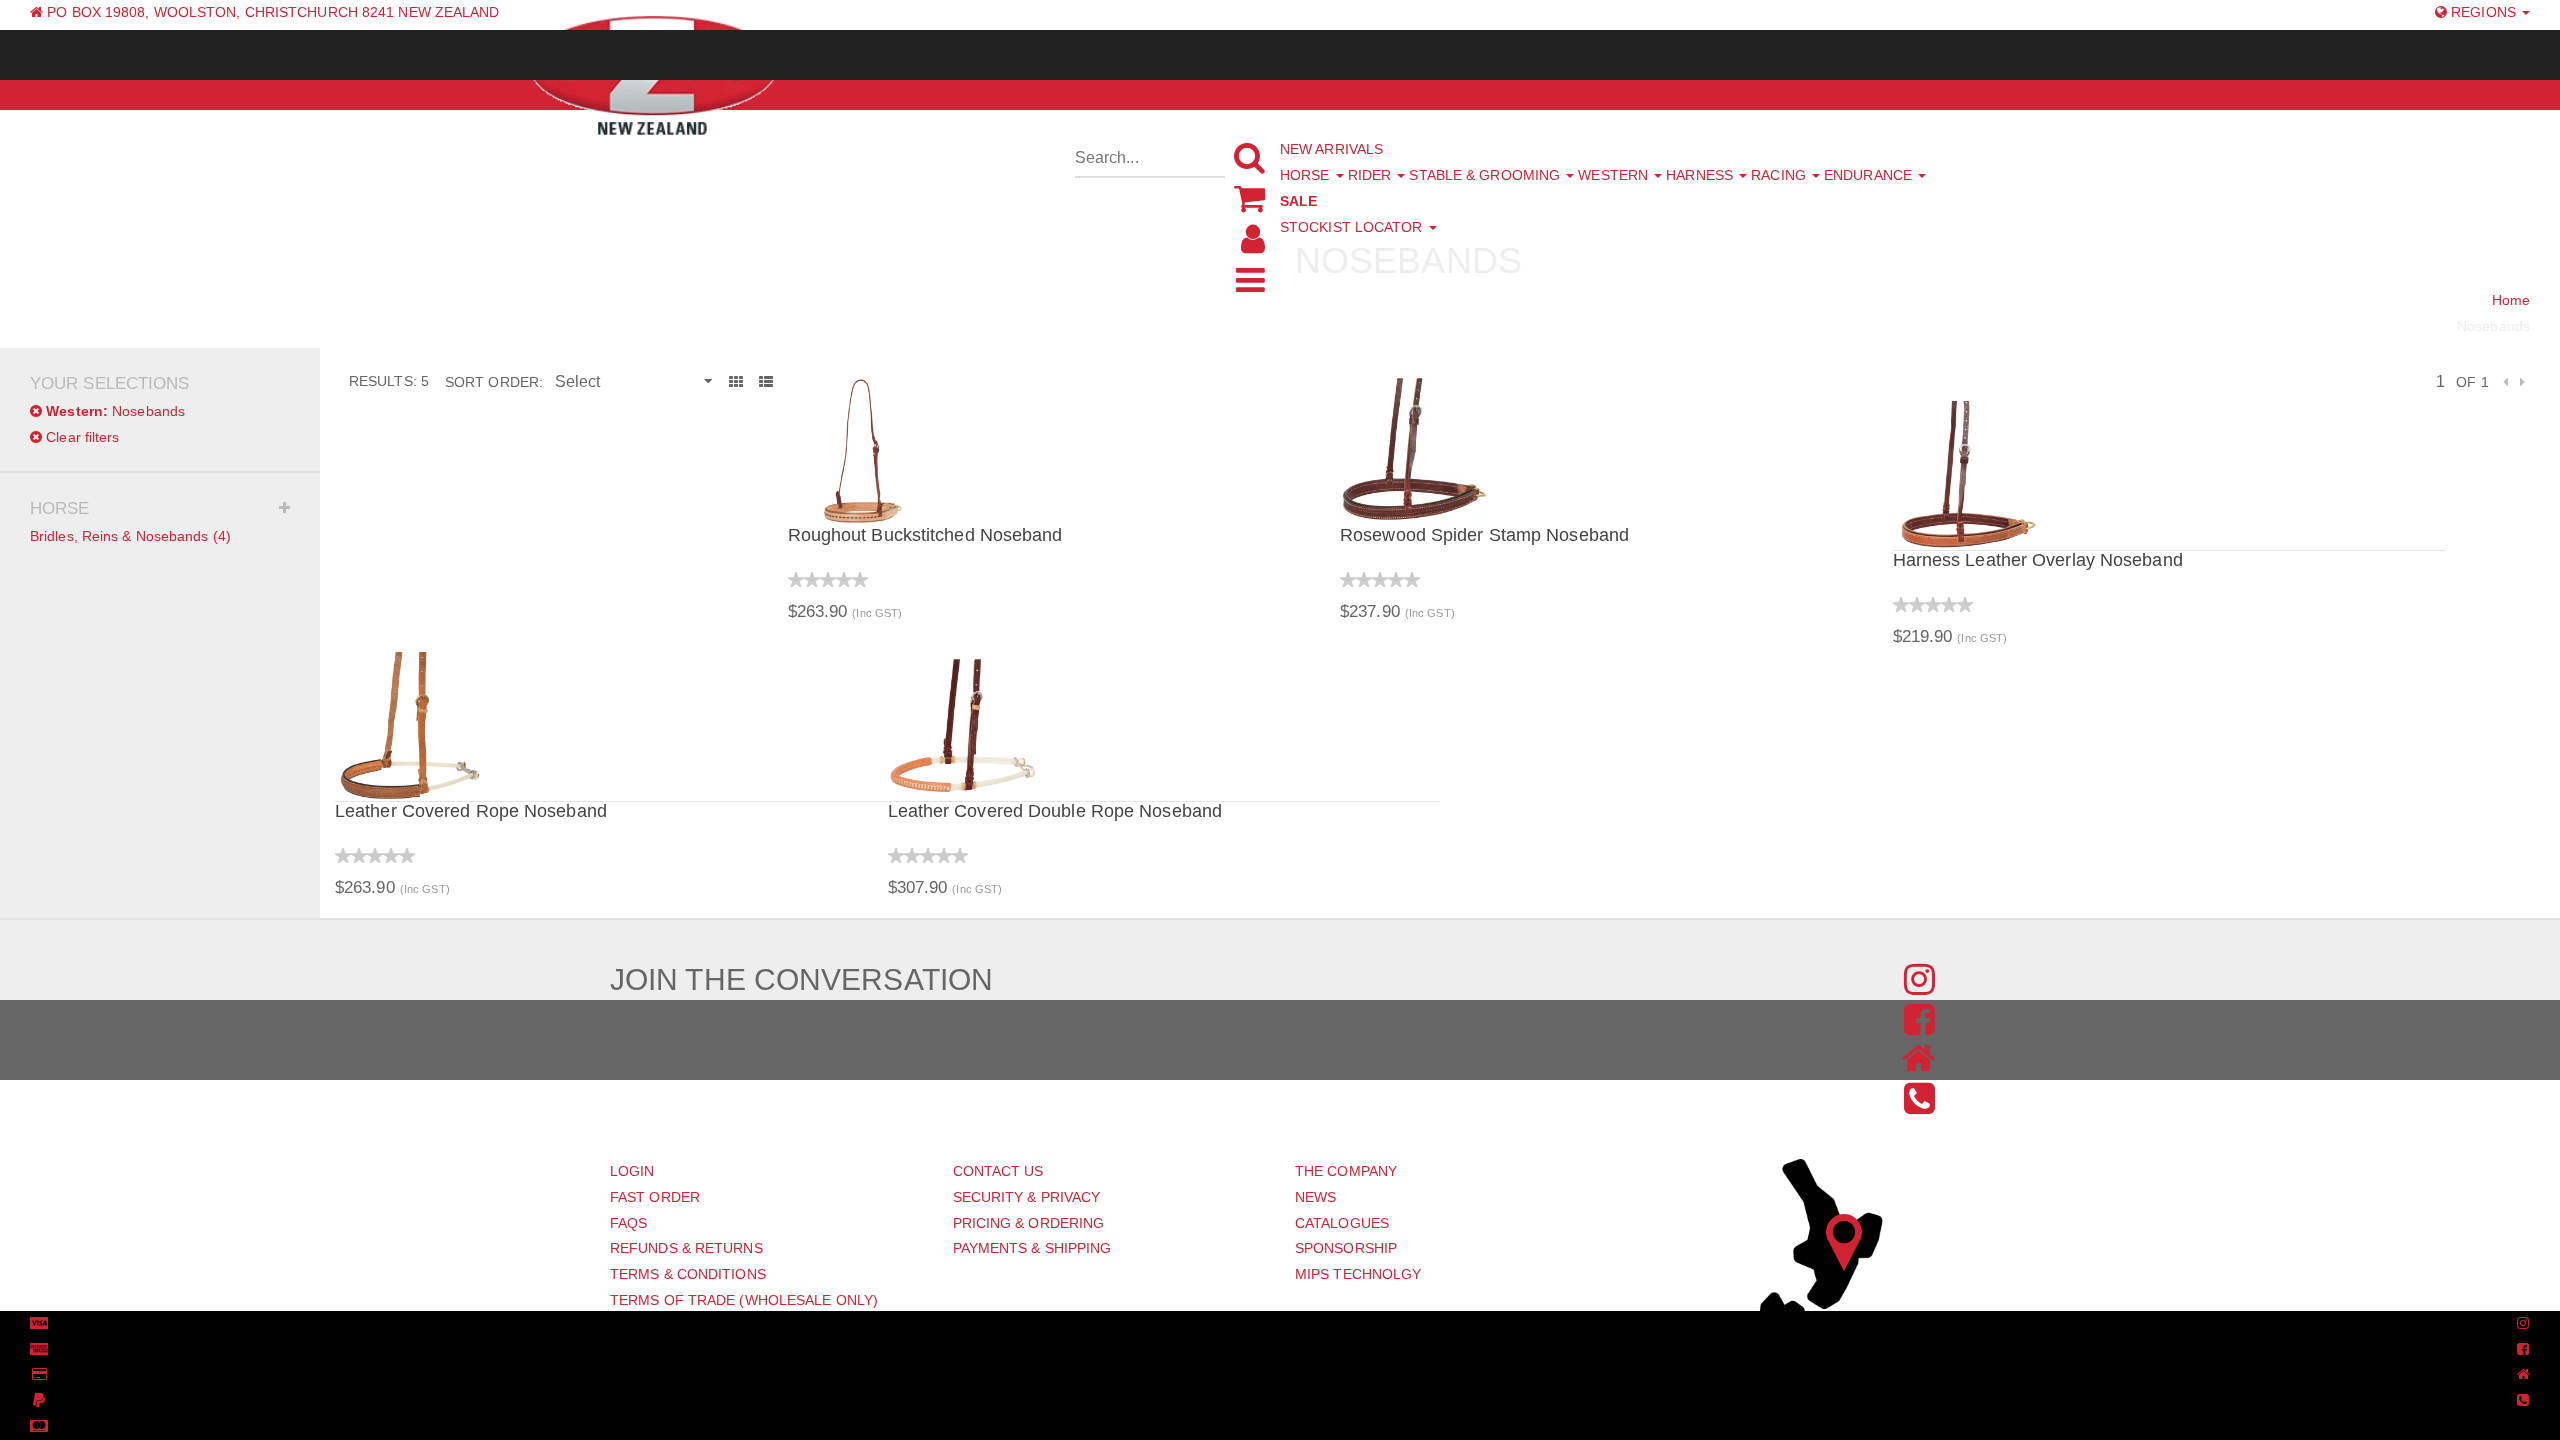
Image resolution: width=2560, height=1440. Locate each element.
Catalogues (1342, 1223)
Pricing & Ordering (1029, 1223)
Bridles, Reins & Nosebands (130, 536)
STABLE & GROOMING (1486, 175)
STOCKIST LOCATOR (1353, 227)
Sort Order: (494, 382)
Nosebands (115, 411)
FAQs (628, 1223)
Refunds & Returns (686, 1248)
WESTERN (1615, 175)
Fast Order (655, 1197)
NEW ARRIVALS (1331, 149)
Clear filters (80, 437)
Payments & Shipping (1032, 1248)
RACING (1780, 175)
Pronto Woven (1268, 1324)
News (1315, 1197)
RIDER (1372, 175)
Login (632, 1171)
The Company (1346, 1171)
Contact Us (998, 1171)
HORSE (1307, 175)
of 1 (2472, 382)
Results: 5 (389, 381)
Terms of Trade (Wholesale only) (744, 1300)
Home (2511, 300)
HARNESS (1701, 175)
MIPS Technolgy (1358, 1274)
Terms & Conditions (688, 1274)
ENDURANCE (1870, 175)
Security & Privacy (1027, 1197)
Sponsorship (1346, 1248)
